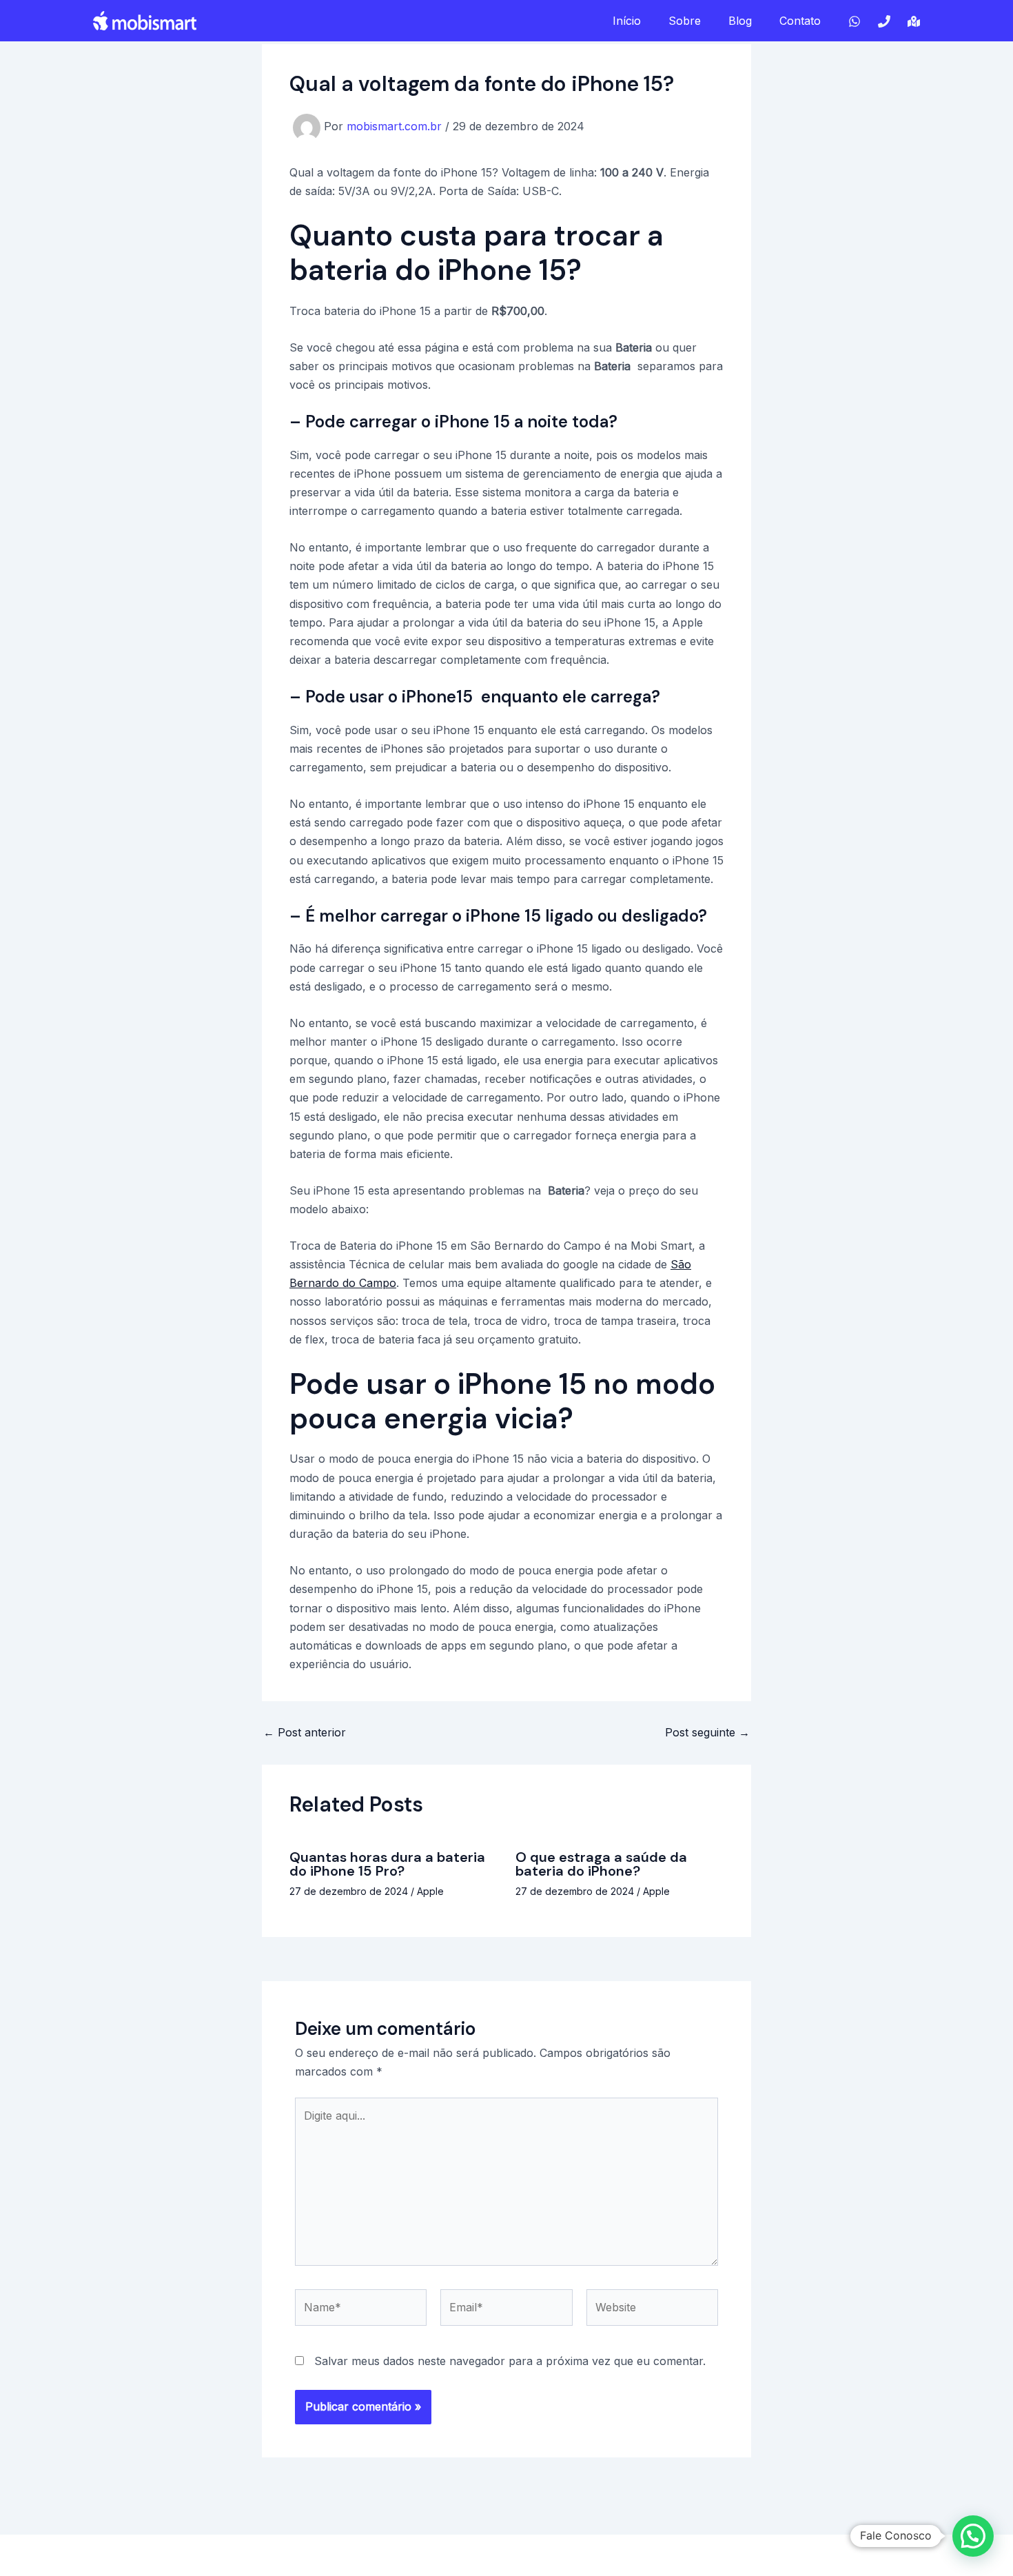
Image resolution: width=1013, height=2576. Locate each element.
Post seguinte (707, 1732)
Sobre (685, 21)
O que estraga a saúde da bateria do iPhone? (601, 1864)
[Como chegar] (914, 21)
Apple (430, 1891)
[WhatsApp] (855, 21)
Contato (800, 21)
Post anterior (305, 1732)
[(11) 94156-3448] (884, 21)
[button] (973, 2536)
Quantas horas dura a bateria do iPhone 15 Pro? (387, 1864)
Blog (740, 21)
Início (627, 21)
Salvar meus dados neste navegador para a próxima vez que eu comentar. (510, 2361)
